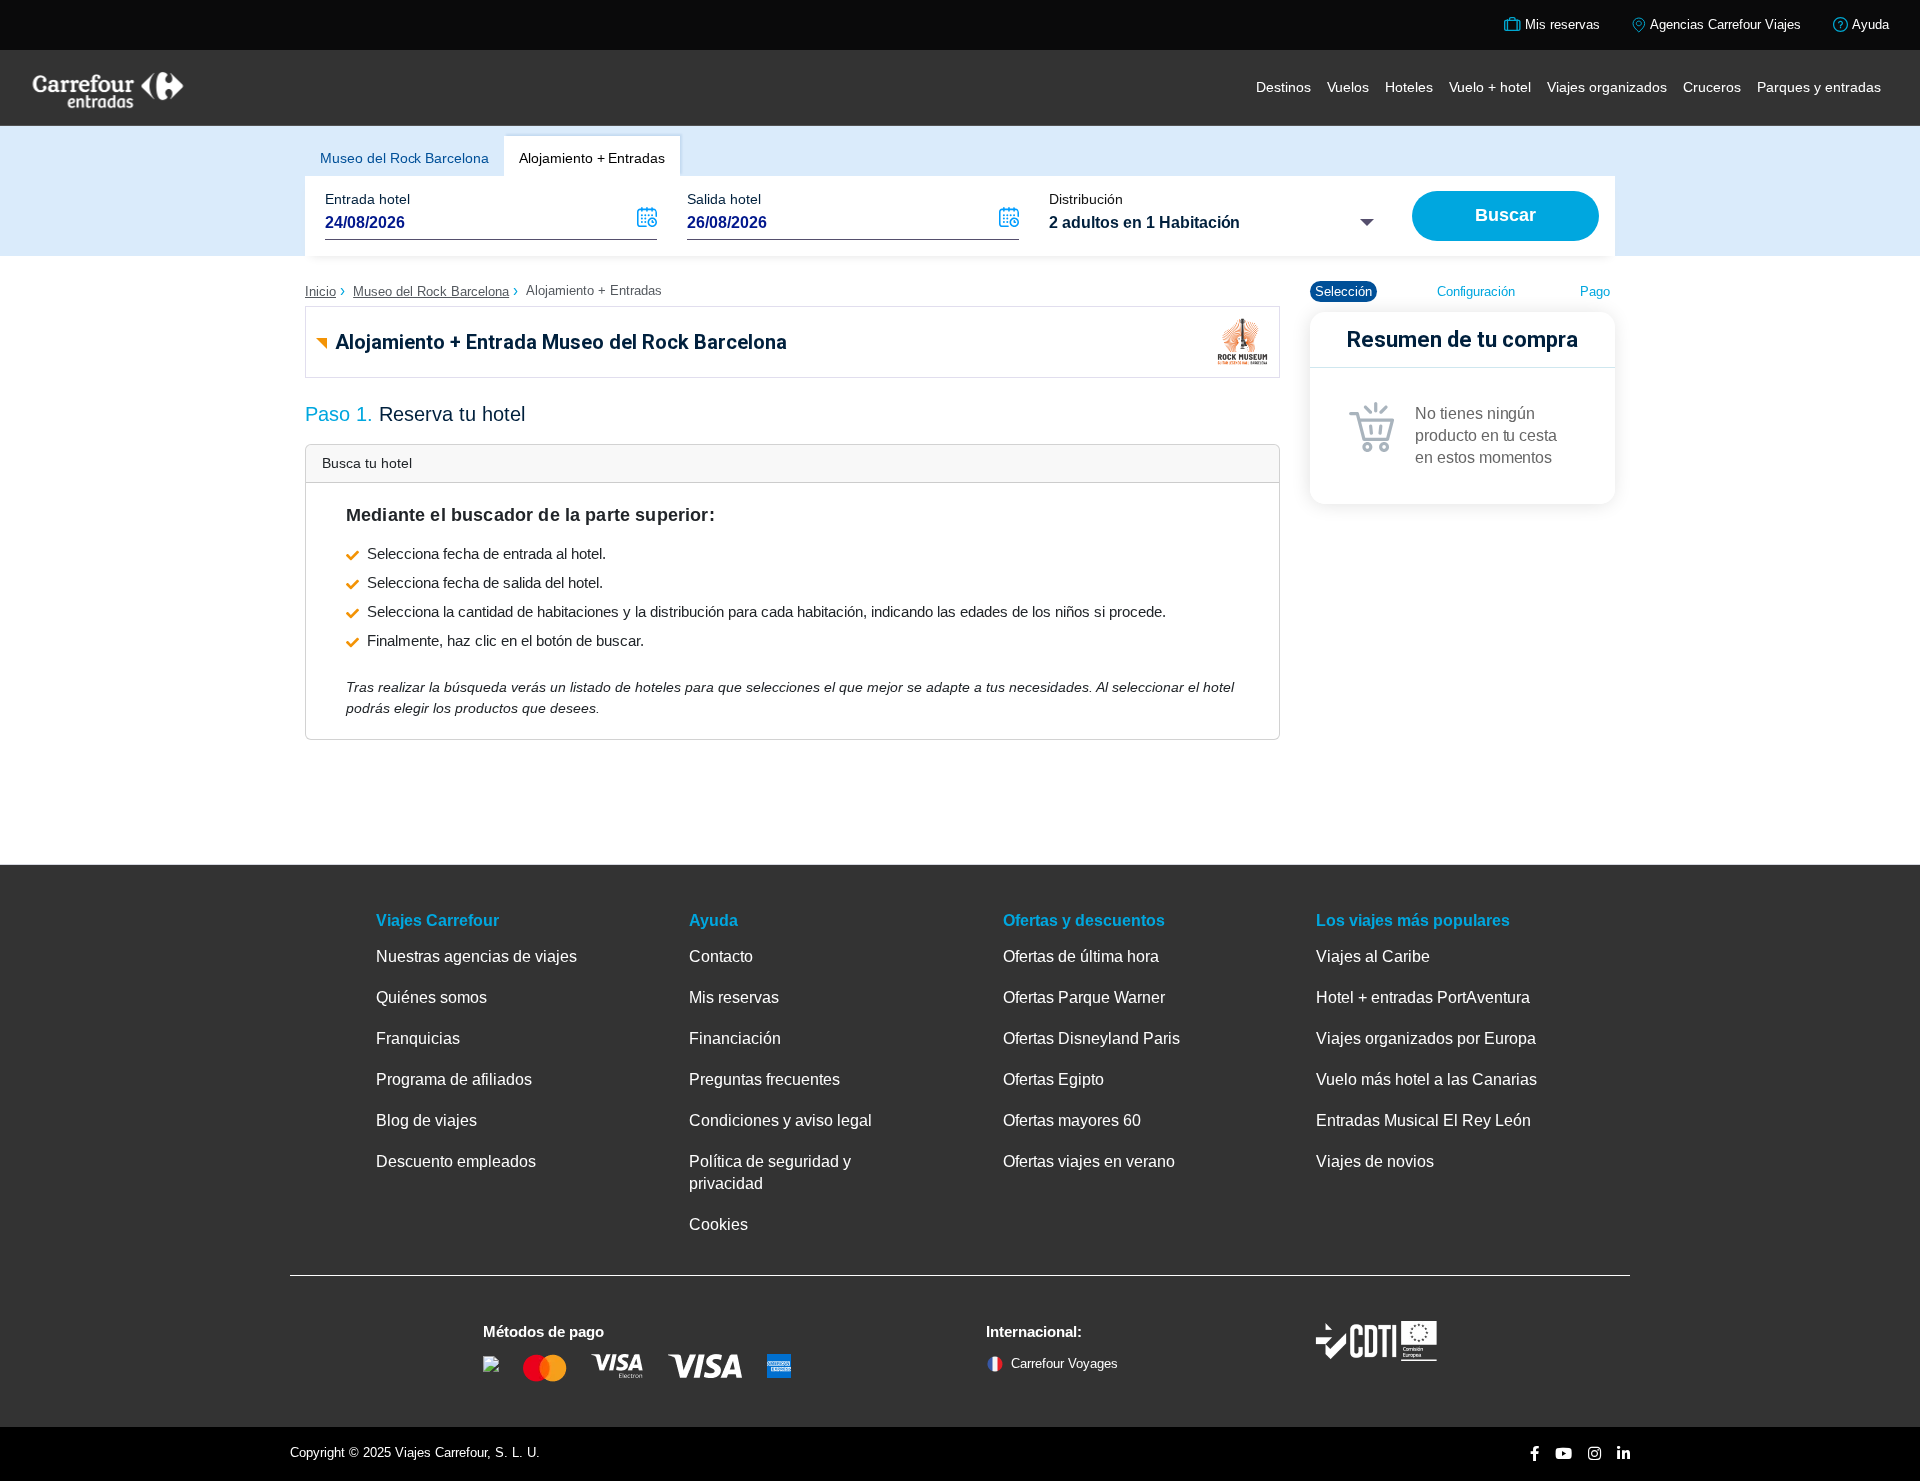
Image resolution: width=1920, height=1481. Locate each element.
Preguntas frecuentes (764, 1079)
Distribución (1086, 199)
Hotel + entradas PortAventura (1423, 997)
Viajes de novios (1375, 1161)
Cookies (718, 1224)
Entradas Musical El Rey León (1423, 1120)
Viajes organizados (1607, 87)
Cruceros (1712, 87)
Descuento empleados (456, 1161)
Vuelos (1348, 87)
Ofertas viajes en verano (1089, 1161)
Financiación (735, 1038)
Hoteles (1409, 87)
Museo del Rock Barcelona (404, 158)
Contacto (721, 956)
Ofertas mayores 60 (1072, 1120)
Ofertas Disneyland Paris (1091, 1038)
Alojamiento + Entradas (592, 158)
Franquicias (418, 1038)
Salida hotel (724, 199)
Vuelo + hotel (1490, 87)
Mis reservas (734, 997)
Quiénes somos (431, 997)
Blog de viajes (426, 1120)
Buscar (1505, 215)
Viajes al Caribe (1373, 956)
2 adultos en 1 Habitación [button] (1144, 222)
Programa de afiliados (454, 1079)
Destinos (1283, 87)
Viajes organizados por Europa (1426, 1038)
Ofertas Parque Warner (1084, 997)
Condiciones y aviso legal (780, 1120)
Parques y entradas (1819, 87)
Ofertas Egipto (1053, 1079)
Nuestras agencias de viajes (476, 956)
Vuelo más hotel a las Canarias (1426, 1079)
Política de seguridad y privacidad (770, 1172)
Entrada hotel (367, 199)
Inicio (320, 291)
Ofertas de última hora (1081, 956)
